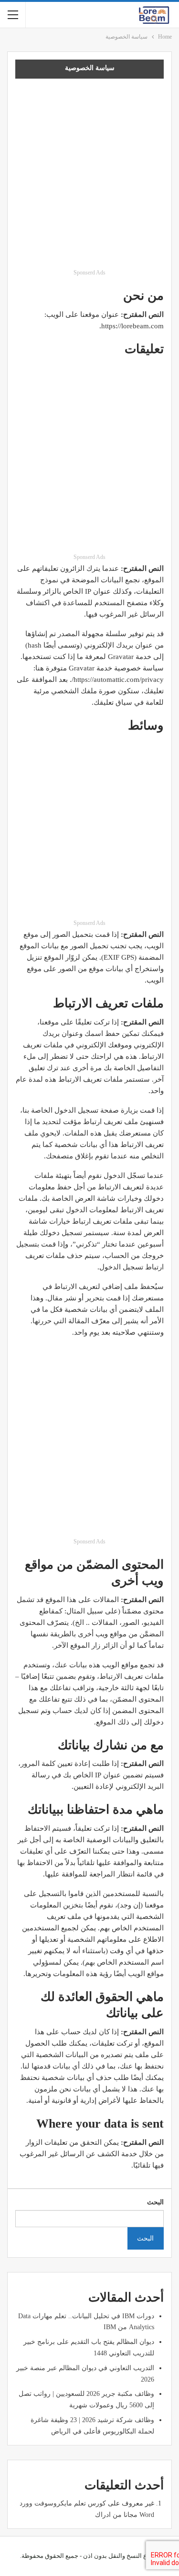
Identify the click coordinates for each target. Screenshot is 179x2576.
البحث (155, 2202)
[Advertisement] (89, 177)
